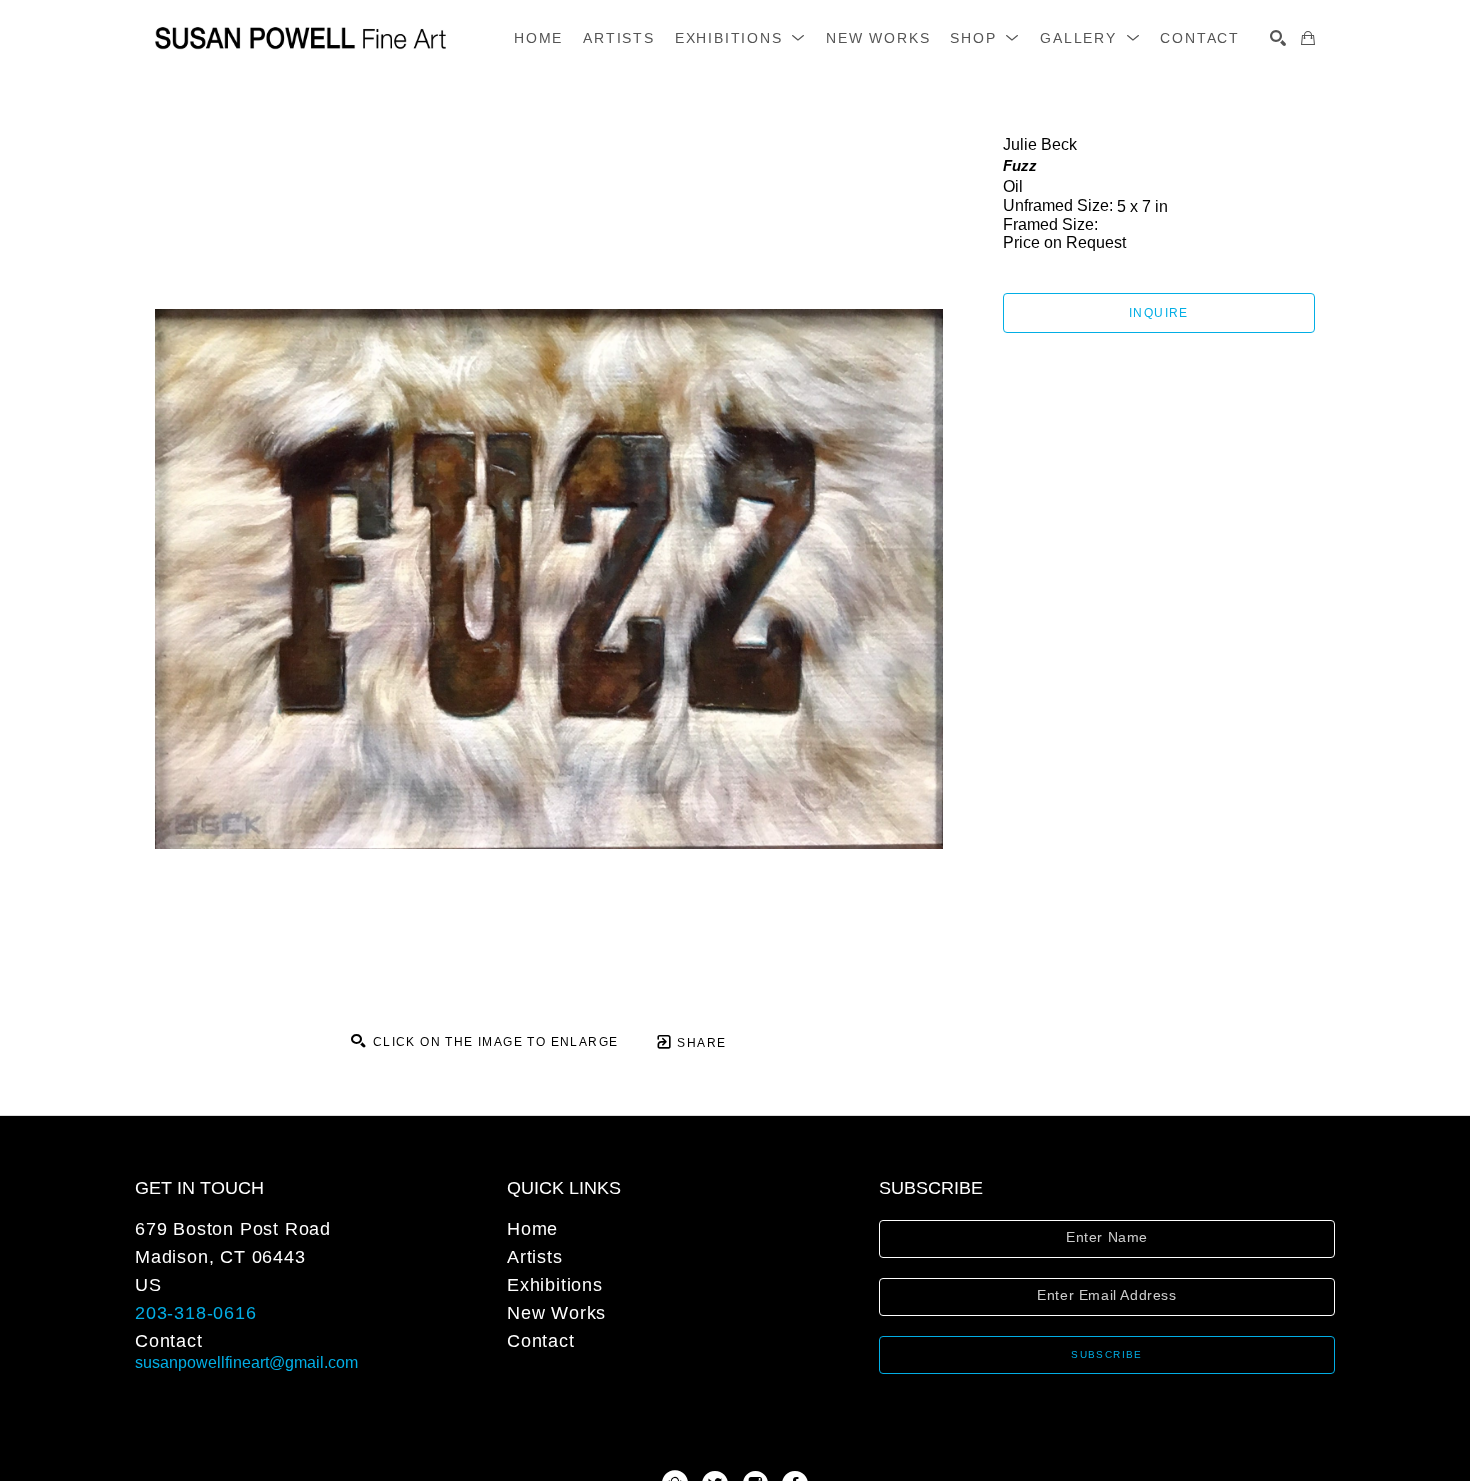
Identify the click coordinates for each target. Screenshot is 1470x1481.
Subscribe (1107, 1354)
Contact (169, 1341)
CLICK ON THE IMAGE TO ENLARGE (493, 1042)
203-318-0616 (196, 1313)
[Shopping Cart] (1308, 38)
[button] (740, 38)
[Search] (1278, 38)
